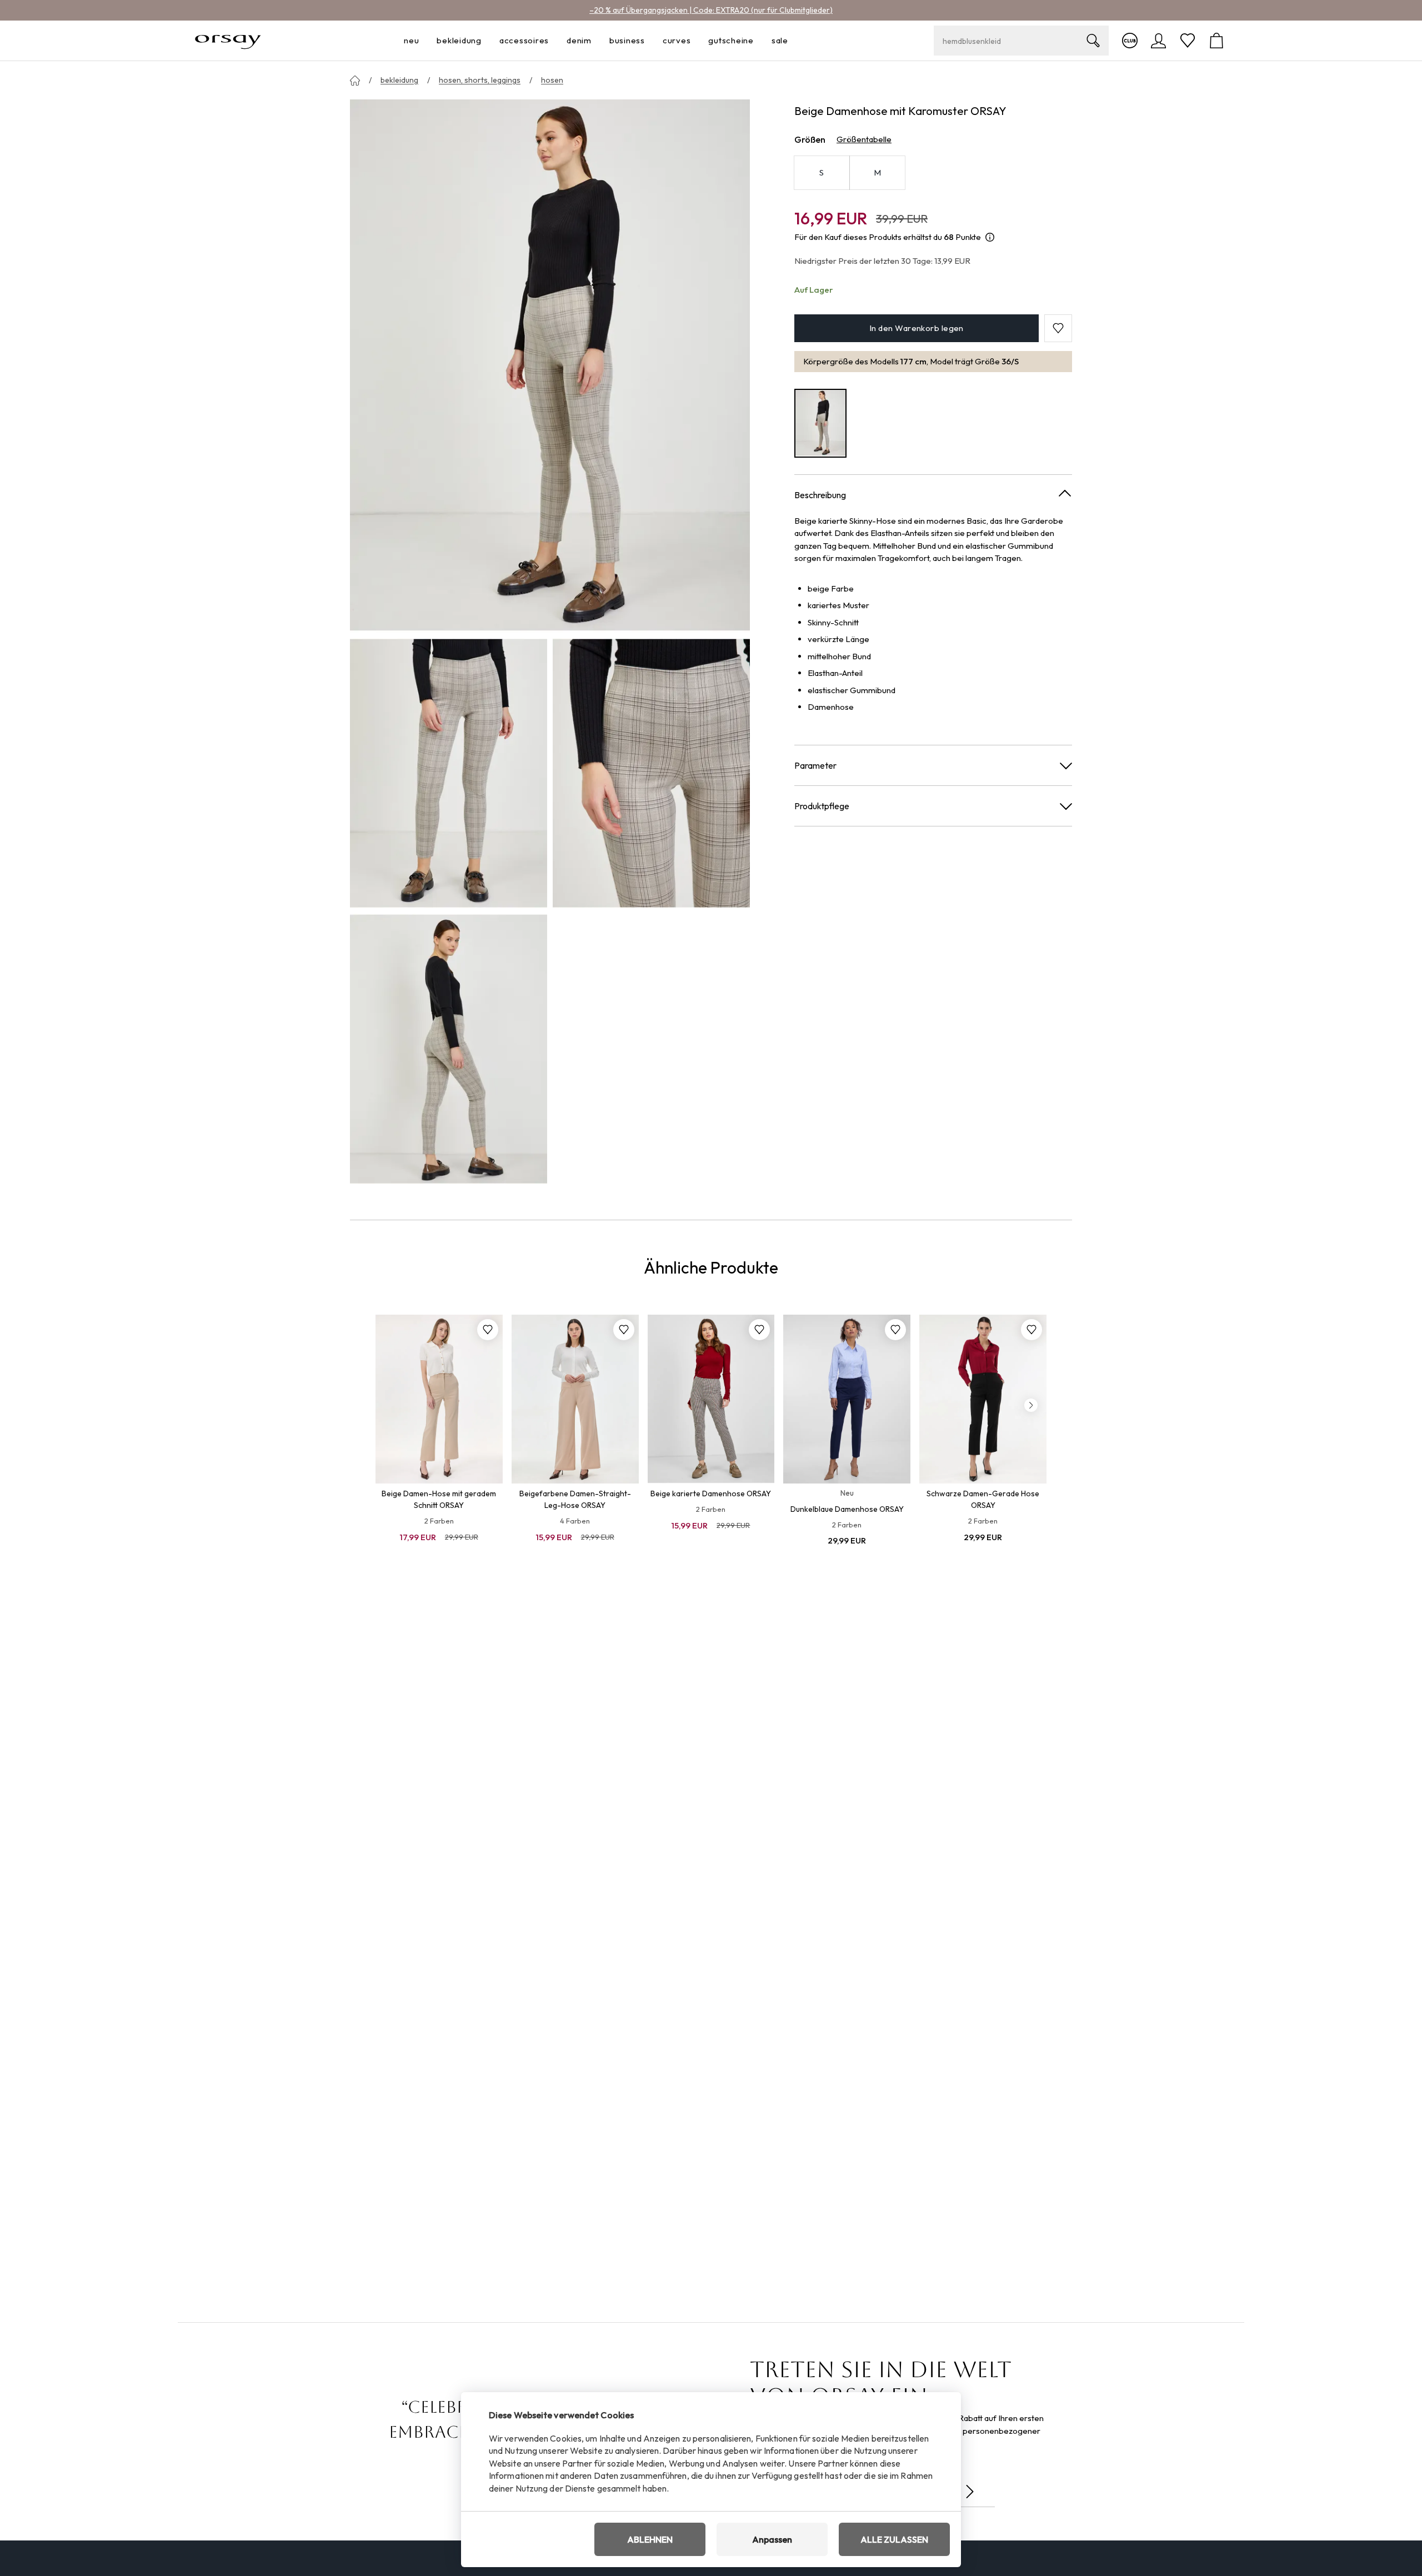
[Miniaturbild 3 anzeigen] (449, 1049)
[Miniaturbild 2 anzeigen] (651, 773)
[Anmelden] (1159, 41)
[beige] (820, 423)
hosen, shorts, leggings (480, 80)
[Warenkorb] (1216, 41)
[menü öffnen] (422, 41)
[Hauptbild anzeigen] (550, 366)
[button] (1058, 328)
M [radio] (877, 172)
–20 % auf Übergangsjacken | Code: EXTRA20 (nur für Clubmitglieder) (711, 10)
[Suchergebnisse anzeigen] (1093, 41)
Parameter (815, 765)
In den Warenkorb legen (917, 328)
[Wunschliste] (1188, 41)
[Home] (355, 81)
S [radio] (822, 172)
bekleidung (399, 80)
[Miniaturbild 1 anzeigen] (449, 773)
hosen (552, 80)
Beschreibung (820, 494)
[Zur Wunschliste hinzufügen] (488, 1330)
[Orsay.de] (228, 41)
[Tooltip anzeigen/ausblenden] (990, 237)
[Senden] (970, 2492)
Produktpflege (822, 805)
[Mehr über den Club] (1130, 41)
